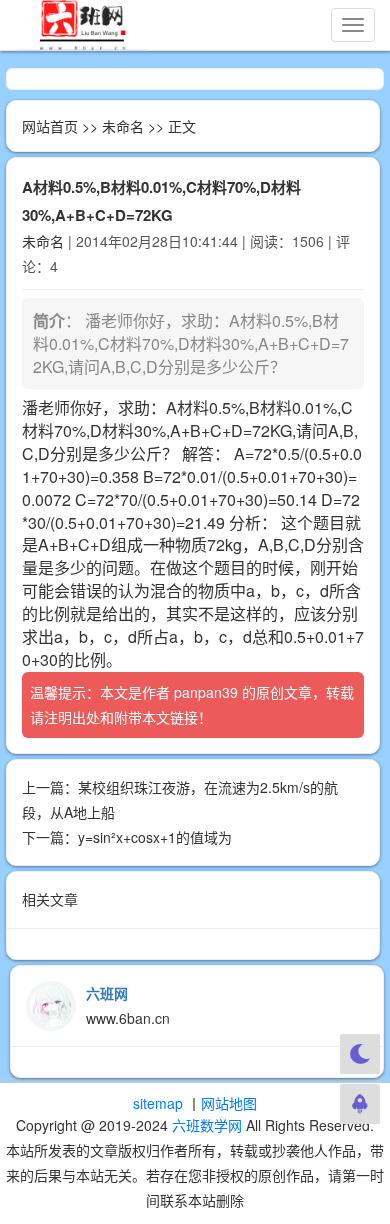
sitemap (158, 1103)
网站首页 (50, 126)
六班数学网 (207, 1125)
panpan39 (206, 692)
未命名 (123, 126)
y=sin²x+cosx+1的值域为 (155, 837)
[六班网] (82, 25)
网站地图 (229, 1103)
